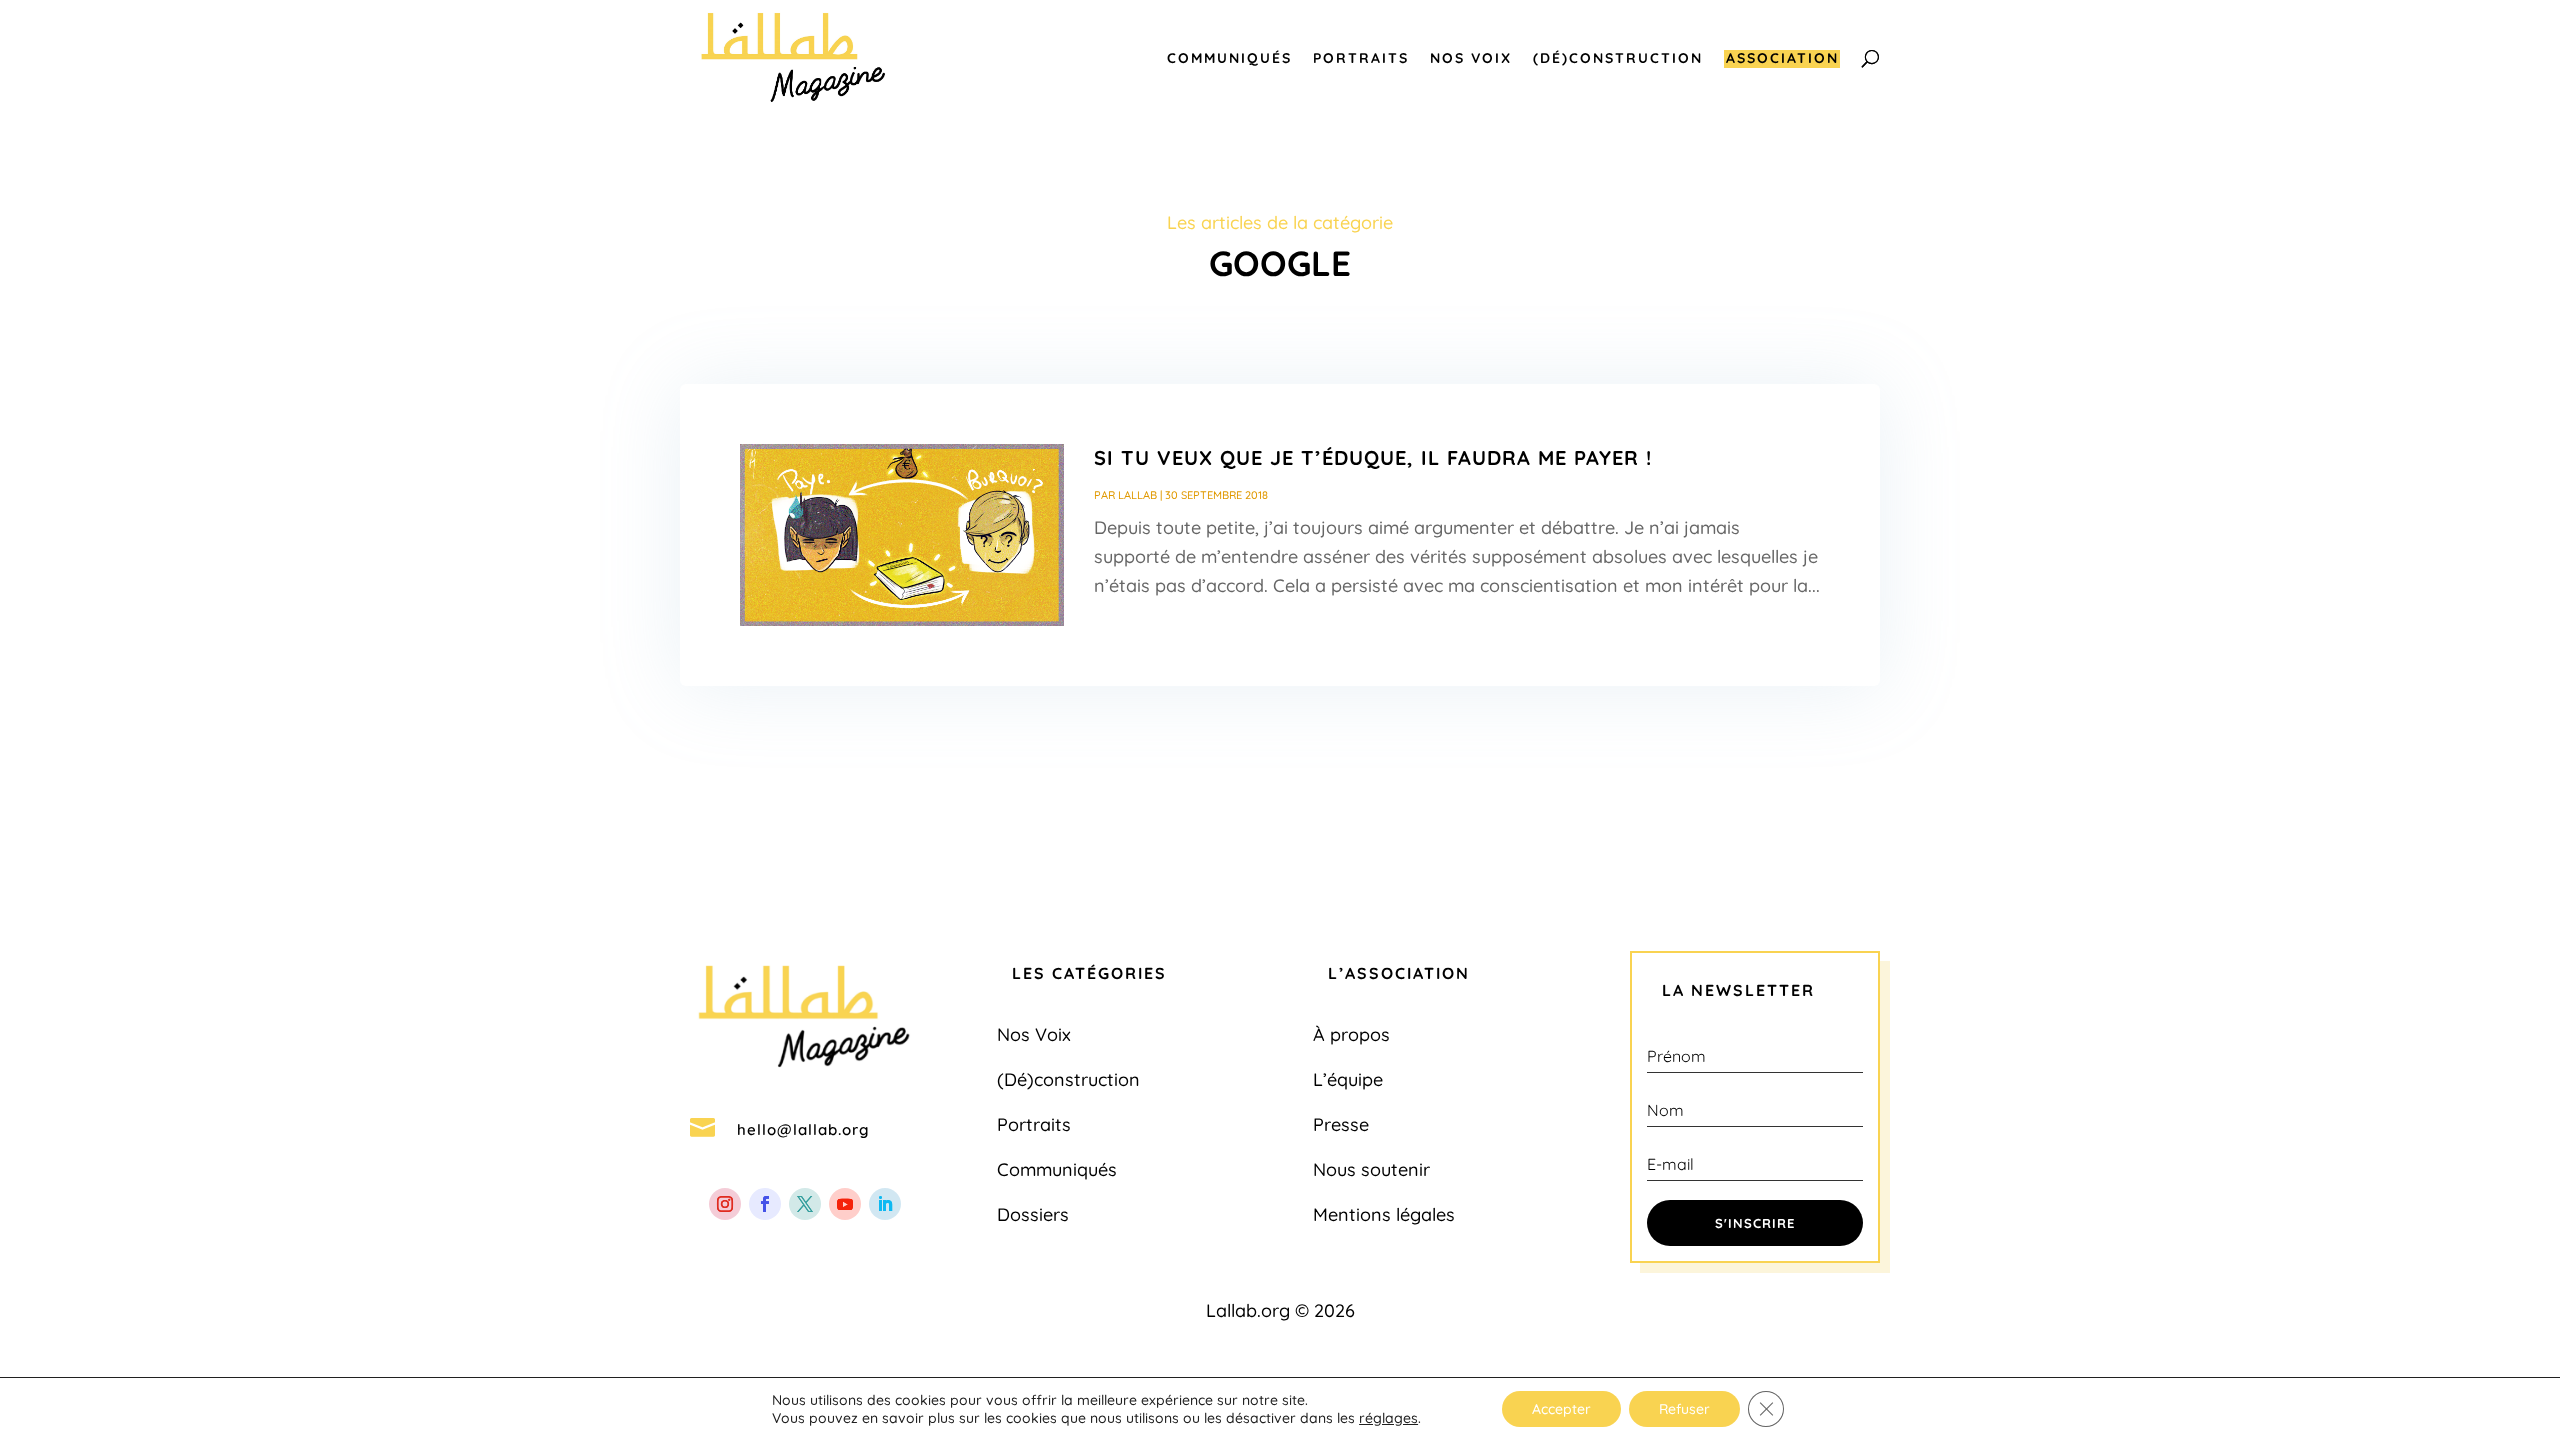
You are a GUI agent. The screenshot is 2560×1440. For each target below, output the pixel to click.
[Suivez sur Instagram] (725, 1204)
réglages (1388, 1418)
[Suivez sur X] (805, 1204)
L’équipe (1348, 1079)
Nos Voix (1471, 59)
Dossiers (1033, 1214)
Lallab (1137, 495)
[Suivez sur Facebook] (765, 1204)
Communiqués (1229, 59)
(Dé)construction (1618, 59)
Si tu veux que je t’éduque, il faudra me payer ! (1373, 457)
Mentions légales (1384, 1214)
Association (1782, 59)
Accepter (1561, 1409)
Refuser (1684, 1409)
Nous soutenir (1371, 1169)
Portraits (1361, 59)
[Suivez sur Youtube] (845, 1204)
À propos (1351, 1034)
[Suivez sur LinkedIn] (885, 1204)
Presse (1341, 1124)
